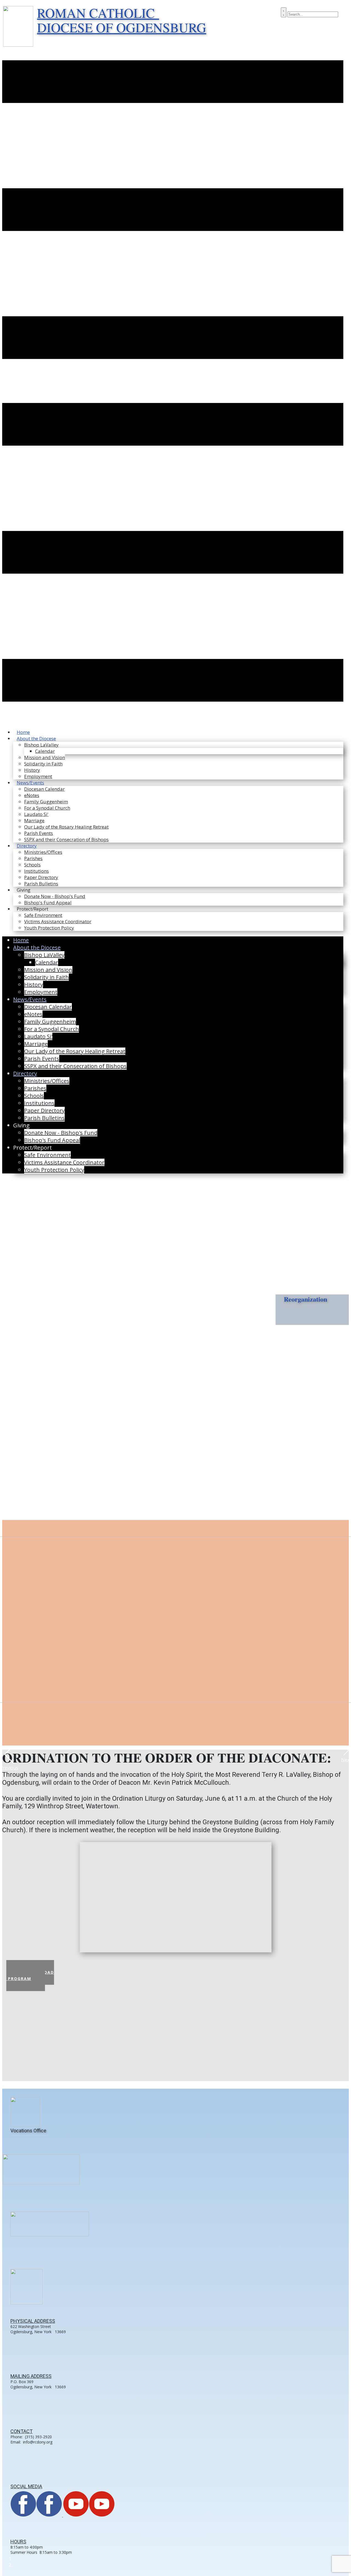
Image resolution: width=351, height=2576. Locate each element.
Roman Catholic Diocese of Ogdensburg (122, 20)
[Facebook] (37, 2515)
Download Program (30, 1975)
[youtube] (89, 2515)
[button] (9, 1754)
